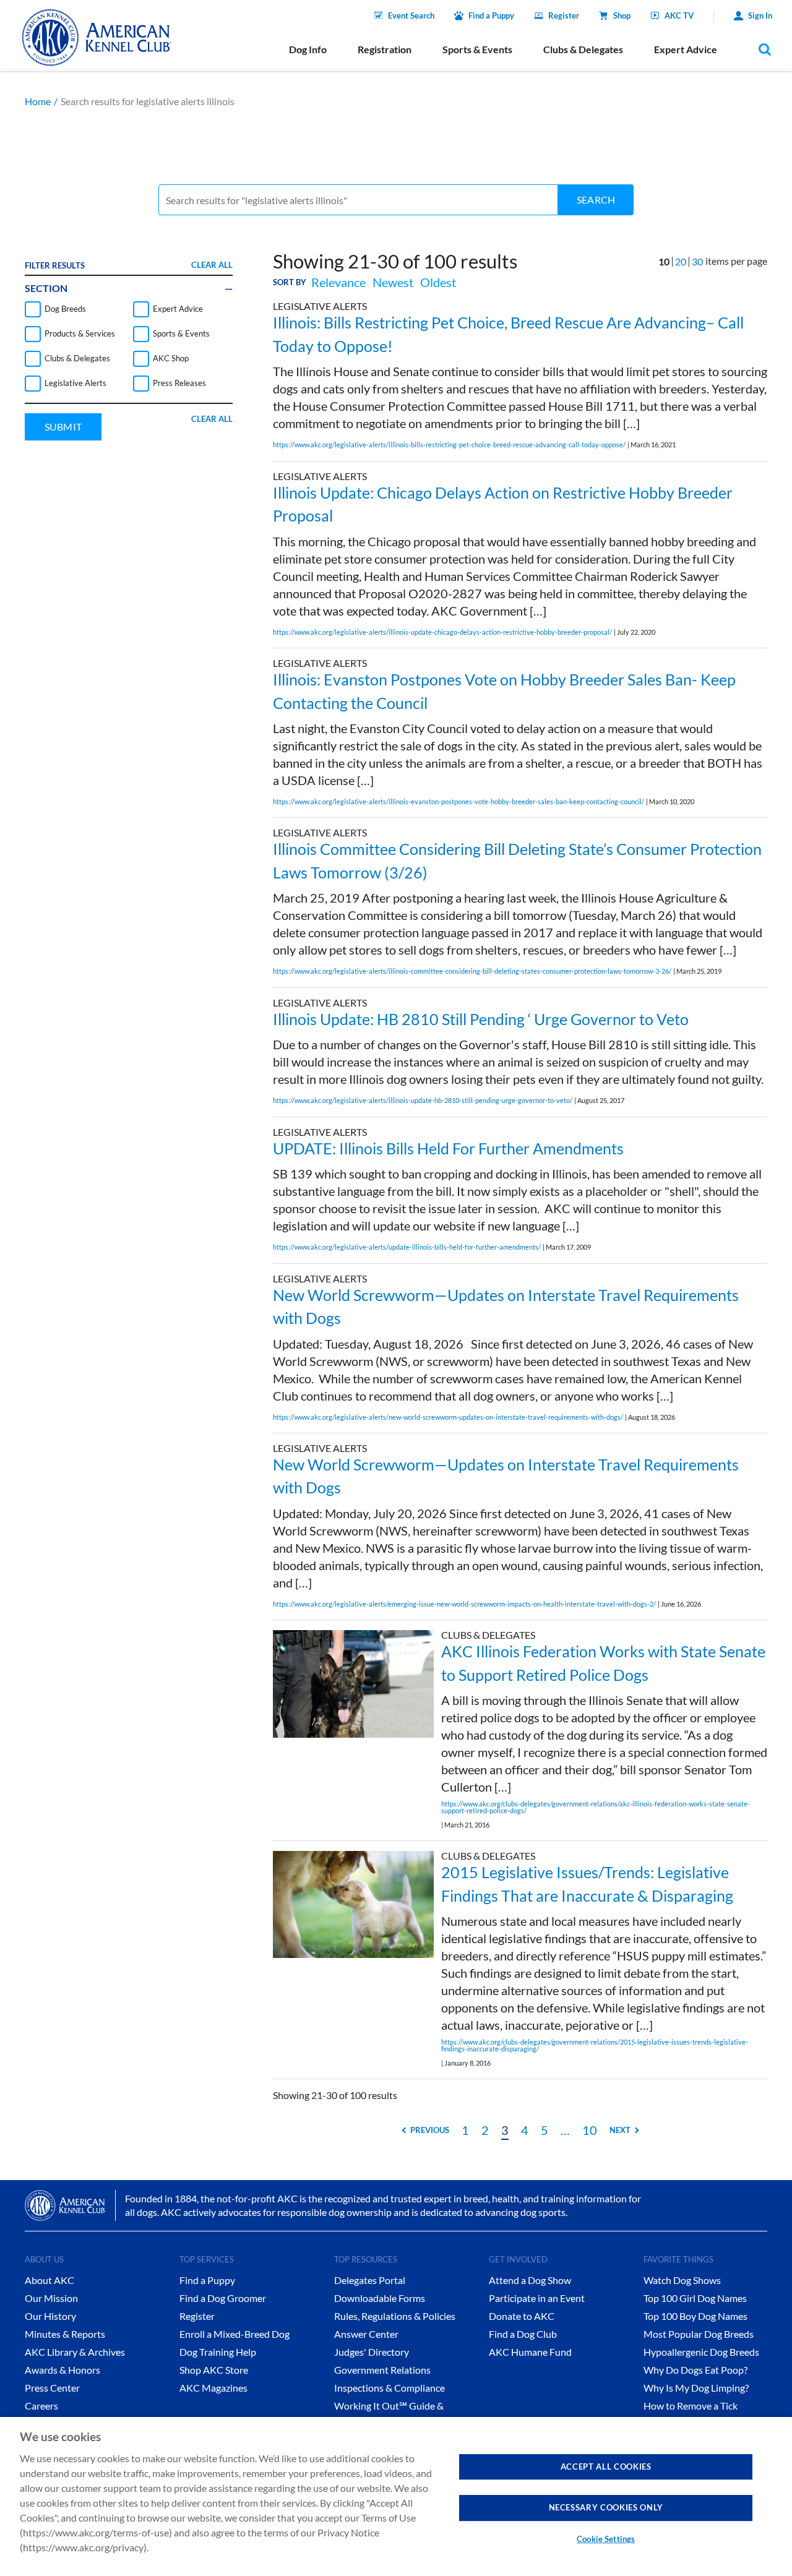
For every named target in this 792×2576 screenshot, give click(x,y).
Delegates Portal (370, 2280)
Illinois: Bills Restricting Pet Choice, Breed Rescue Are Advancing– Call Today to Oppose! (508, 334)
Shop (622, 15)
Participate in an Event (537, 2298)
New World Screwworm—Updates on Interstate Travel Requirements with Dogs (506, 1307)
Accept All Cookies (606, 2467)
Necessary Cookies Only (606, 2507)
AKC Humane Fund (530, 2352)
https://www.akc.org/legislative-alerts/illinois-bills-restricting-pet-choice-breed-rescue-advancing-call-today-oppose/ (449, 444)
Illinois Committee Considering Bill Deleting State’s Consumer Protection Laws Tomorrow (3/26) (517, 861)
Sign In (760, 15)
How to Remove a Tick (691, 2406)
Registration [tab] (385, 49)
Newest (393, 282)
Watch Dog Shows (682, 2280)
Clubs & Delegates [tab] (583, 49)
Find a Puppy (491, 15)
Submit (63, 427)
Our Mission (51, 2298)
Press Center (52, 2388)
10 (590, 2130)
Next (620, 2130)
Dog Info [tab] (308, 49)
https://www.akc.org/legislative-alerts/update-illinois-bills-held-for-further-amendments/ (407, 1247)
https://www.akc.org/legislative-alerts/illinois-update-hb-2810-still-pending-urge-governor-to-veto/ (423, 1100)
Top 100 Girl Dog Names (695, 2298)
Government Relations (382, 2370)
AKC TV (679, 15)
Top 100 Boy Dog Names (695, 2316)
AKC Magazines (213, 2388)
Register (564, 15)
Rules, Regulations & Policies (395, 2316)
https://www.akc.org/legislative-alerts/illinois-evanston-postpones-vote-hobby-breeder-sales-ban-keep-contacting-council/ (458, 801)
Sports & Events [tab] (477, 49)
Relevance (338, 282)
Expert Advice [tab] (686, 49)
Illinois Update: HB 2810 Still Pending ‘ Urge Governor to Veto (481, 1019)
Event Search (411, 15)
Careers (41, 2406)
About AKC (49, 2280)
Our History (50, 2316)
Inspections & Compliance (390, 2388)
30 (697, 261)
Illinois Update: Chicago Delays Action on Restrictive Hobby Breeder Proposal (503, 504)
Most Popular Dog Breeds (699, 2334)
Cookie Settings (606, 2539)
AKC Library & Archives (75, 2352)
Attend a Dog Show (530, 2280)
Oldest (438, 282)
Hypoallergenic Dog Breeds (701, 2352)
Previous (430, 2130)
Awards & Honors (62, 2370)
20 (681, 261)
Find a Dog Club (523, 2334)
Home (38, 101)
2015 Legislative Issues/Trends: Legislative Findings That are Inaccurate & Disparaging (587, 1884)
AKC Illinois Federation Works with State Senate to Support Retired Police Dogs (603, 1663)
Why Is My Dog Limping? (696, 2388)
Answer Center (366, 2334)
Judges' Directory (372, 2352)
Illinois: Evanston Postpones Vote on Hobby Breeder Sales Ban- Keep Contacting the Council (504, 691)
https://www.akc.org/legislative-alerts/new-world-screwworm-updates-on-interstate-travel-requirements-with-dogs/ (448, 1417)
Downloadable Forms (380, 2298)
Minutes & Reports (65, 2334)
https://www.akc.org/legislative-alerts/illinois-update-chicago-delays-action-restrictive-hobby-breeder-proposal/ (442, 632)
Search (596, 200)
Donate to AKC (522, 2316)
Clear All (212, 265)
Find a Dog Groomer (223, 2298)
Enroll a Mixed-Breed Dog (235, 2334)
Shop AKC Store (214, 2370)
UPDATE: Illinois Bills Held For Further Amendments (448, 1148)
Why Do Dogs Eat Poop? (695, 2370)
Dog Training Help (218, 2352)
